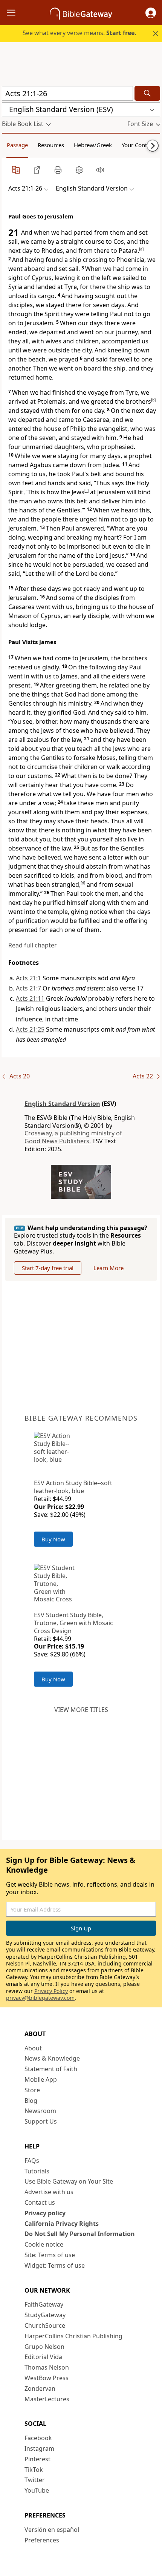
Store (32, 2090)
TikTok (34, 2470)
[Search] (147, 93)
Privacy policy (45, 2213)
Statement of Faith (51, 2069)
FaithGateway (44, 2304)
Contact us (40, 2202)
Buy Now (53, 1539)
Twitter (35, 2480)
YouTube (37, 2490)
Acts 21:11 (30, 998)
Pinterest (37, 2459)
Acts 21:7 (28, 988)
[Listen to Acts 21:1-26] (100, 170)
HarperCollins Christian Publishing (73, 2336)
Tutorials (37, 2171)
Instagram (39, 2448)
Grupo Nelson (44, 2347)
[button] (151, 13)
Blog (31, 2101)
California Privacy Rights (62, 2224)
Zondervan (40, 2388)
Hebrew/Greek (93, 145)
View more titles (81, 1710)
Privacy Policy (51, 1991)
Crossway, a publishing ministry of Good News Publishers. (73, 1137)
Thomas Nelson (47, 2367)
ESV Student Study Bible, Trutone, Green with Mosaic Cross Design (73, 1623)
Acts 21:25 (30, 1029)
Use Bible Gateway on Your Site (69, 2181)
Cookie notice (44, 2244)
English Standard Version (62, 1104)
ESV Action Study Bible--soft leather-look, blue (73, 1487)
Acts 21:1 (28, 978)
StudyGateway (45, 2315)
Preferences (42, 2540)
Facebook (38, 2438)
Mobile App (41, 2079)
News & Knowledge (52, 2058)
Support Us (41, 2121)
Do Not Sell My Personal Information (80, 2234)
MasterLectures (47, 2399)
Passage (17, 145)
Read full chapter (33, 945)
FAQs (32, 2161)
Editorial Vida (43, 2357)
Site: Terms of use (50, 2255)
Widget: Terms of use (55, 2265)
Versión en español (52, 2530)
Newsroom (40, 2111)
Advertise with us (49, 2192)
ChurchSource (45, 2325)
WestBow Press (47, 2378)
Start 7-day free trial (48, 1268)
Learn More (109, 1268)
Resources (51, 145)
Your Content (138, 145)
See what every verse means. (79, 33)
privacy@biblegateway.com (40, 1998)
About (33, 2048)
